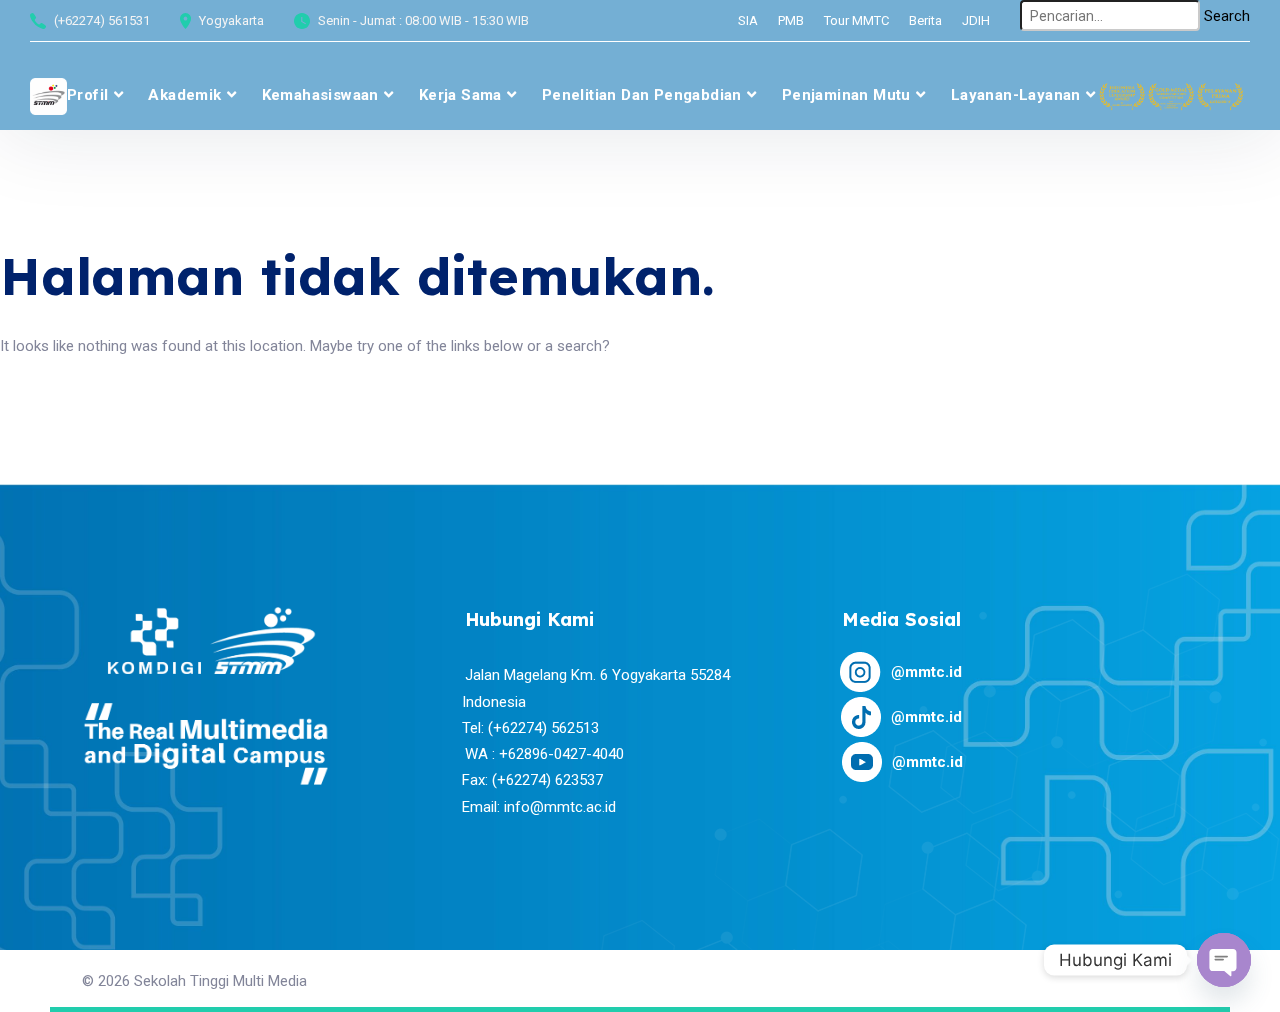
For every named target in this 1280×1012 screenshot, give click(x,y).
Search (1227, 16)
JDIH (976, 20)
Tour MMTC (856, 20)
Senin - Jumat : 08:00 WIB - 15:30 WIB (423, 20)
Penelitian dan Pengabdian (642, 95)
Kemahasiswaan (320, 95)
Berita (925, 20)
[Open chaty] (1224, 960)
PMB (791, 20)
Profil (87, 95)
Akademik (184, 95)
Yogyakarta (231, 20)
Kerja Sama (460, 95)
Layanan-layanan (1016, 95)
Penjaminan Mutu (846, 95)
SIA (748, 20)
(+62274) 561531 (102, 20)
